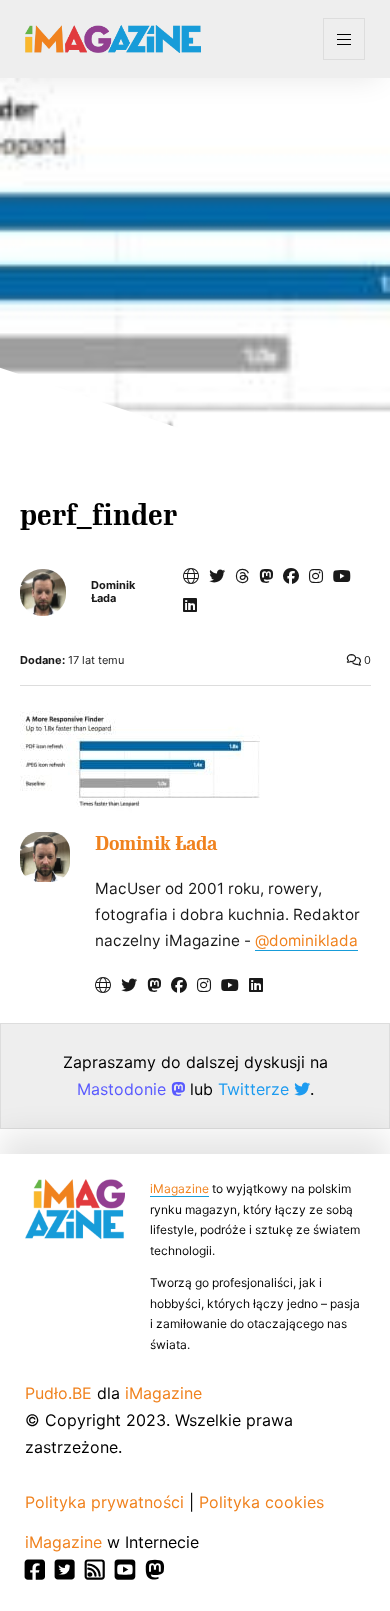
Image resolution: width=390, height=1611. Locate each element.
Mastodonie (124, 1089)
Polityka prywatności (104, 1502)
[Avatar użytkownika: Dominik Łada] (45, 857)
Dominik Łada (113, 592)
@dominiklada (306, 940)
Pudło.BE (58, 1393)
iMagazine (179, 1188)
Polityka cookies (261, 1502)
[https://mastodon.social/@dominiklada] (266, 576)
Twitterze (256, 1089)
